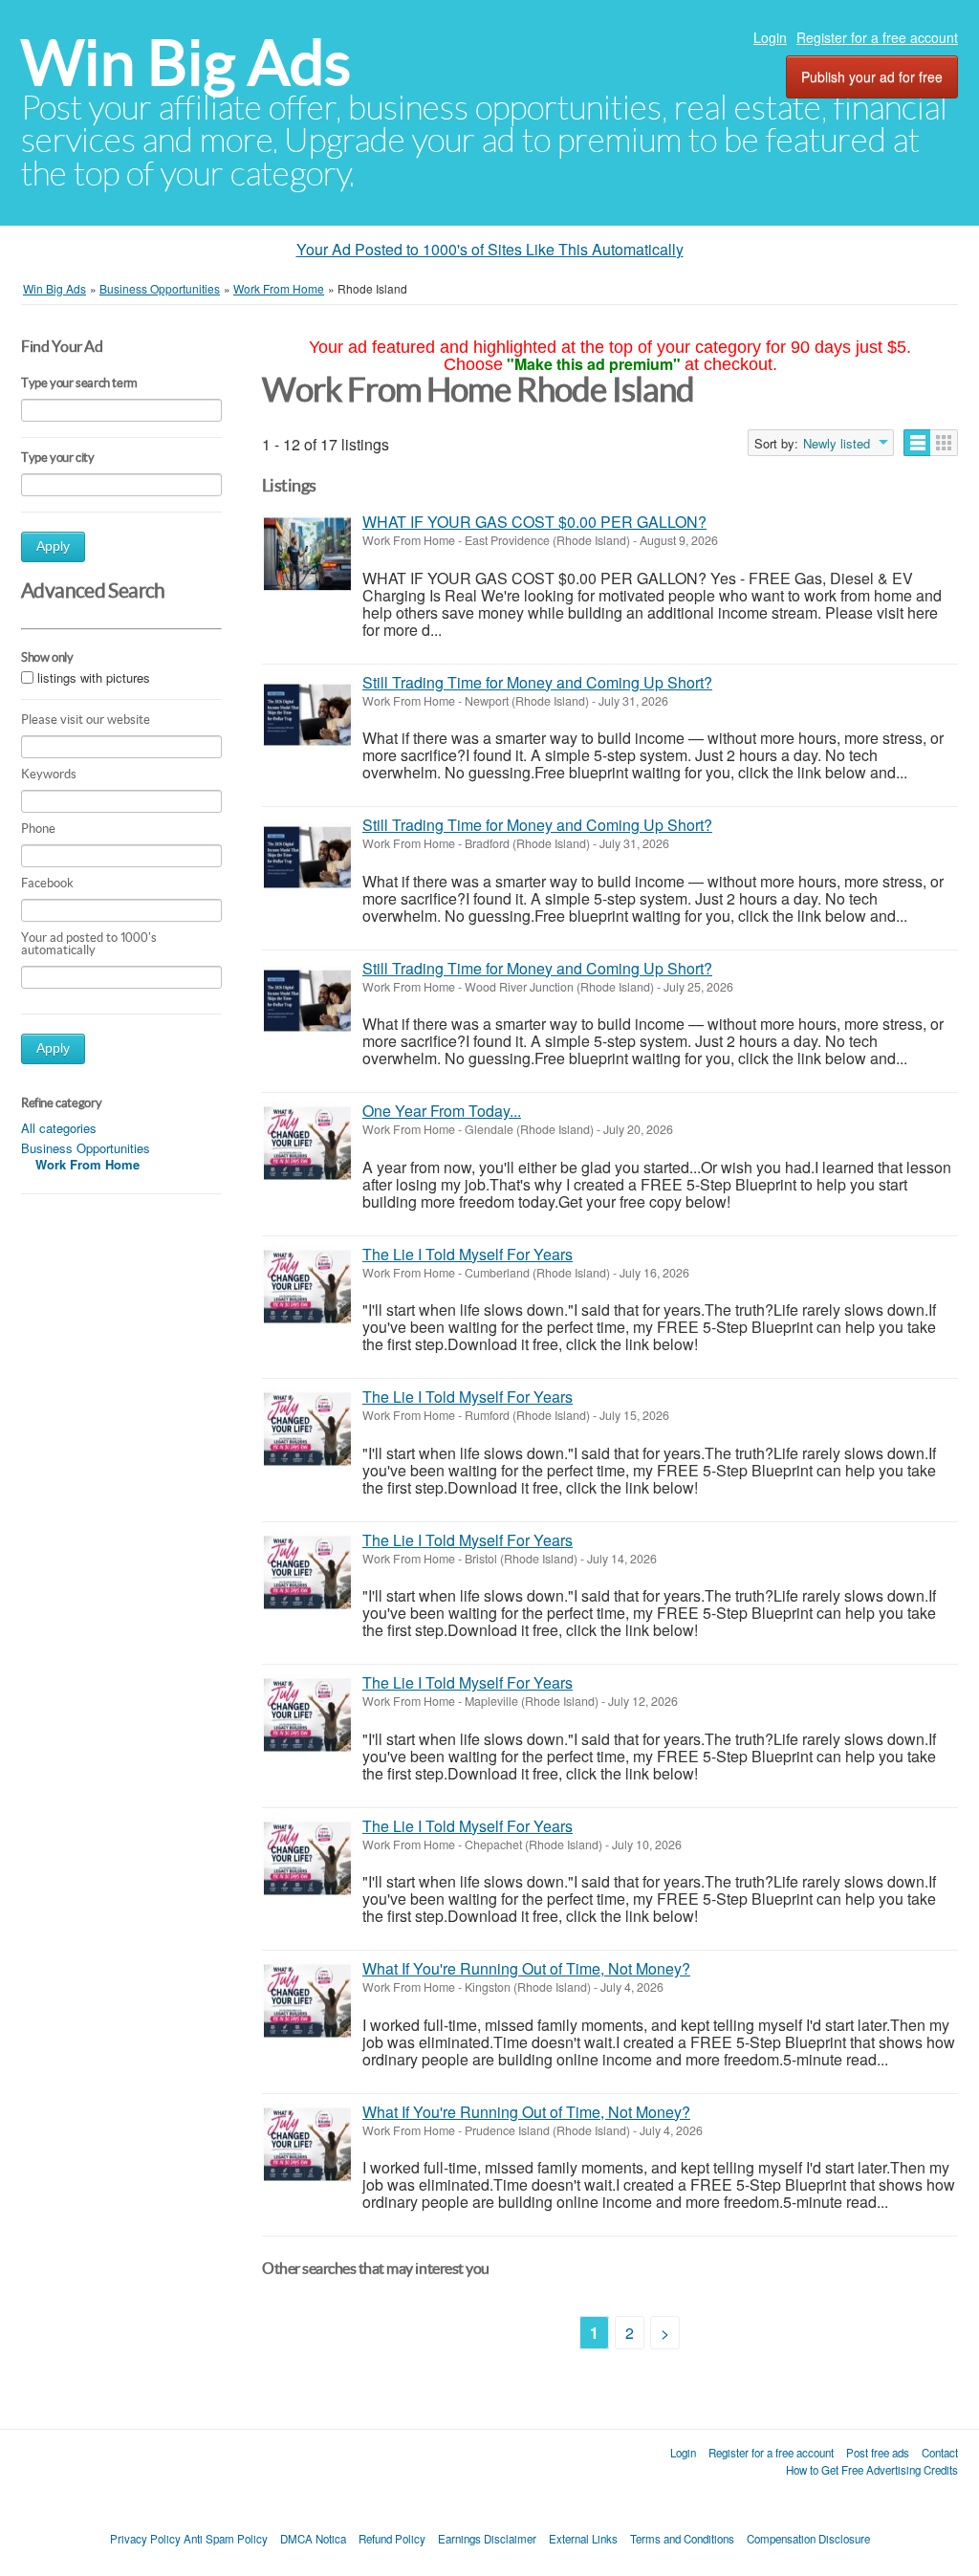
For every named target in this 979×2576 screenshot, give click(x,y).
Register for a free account (877, 37)
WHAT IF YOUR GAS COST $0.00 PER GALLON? (534, 522)
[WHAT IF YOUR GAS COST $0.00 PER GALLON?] (307, 554)
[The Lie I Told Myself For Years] (307, 1287)
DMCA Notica (313, 2539)
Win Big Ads (186, 63)
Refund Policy (392, 2539)
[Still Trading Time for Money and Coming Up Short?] (307, 715)
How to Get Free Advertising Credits (872, 2470)
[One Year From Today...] (307, 1143)
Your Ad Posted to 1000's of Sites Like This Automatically (490, 249)
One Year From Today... (442, 1111)
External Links (583, 2539)
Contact (940, 2453)
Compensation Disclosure (808, 2539)
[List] (917, 443)
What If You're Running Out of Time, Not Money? (526, 1968)
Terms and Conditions (682, 2539)
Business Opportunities (86, 1148)
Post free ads (878, 2453)
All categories (59, 1128)
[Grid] (944, 443)
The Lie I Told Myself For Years (468, 1254)
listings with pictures (94, 677)
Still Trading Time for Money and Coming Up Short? (537, 682)
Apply (53, 546)
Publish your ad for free (872, 76)
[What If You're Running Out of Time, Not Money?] (307, 2001)
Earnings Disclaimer (487, 2539)
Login (770, 37)
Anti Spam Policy (226, 2539)
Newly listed (837, 444)
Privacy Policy (145, 2539)
